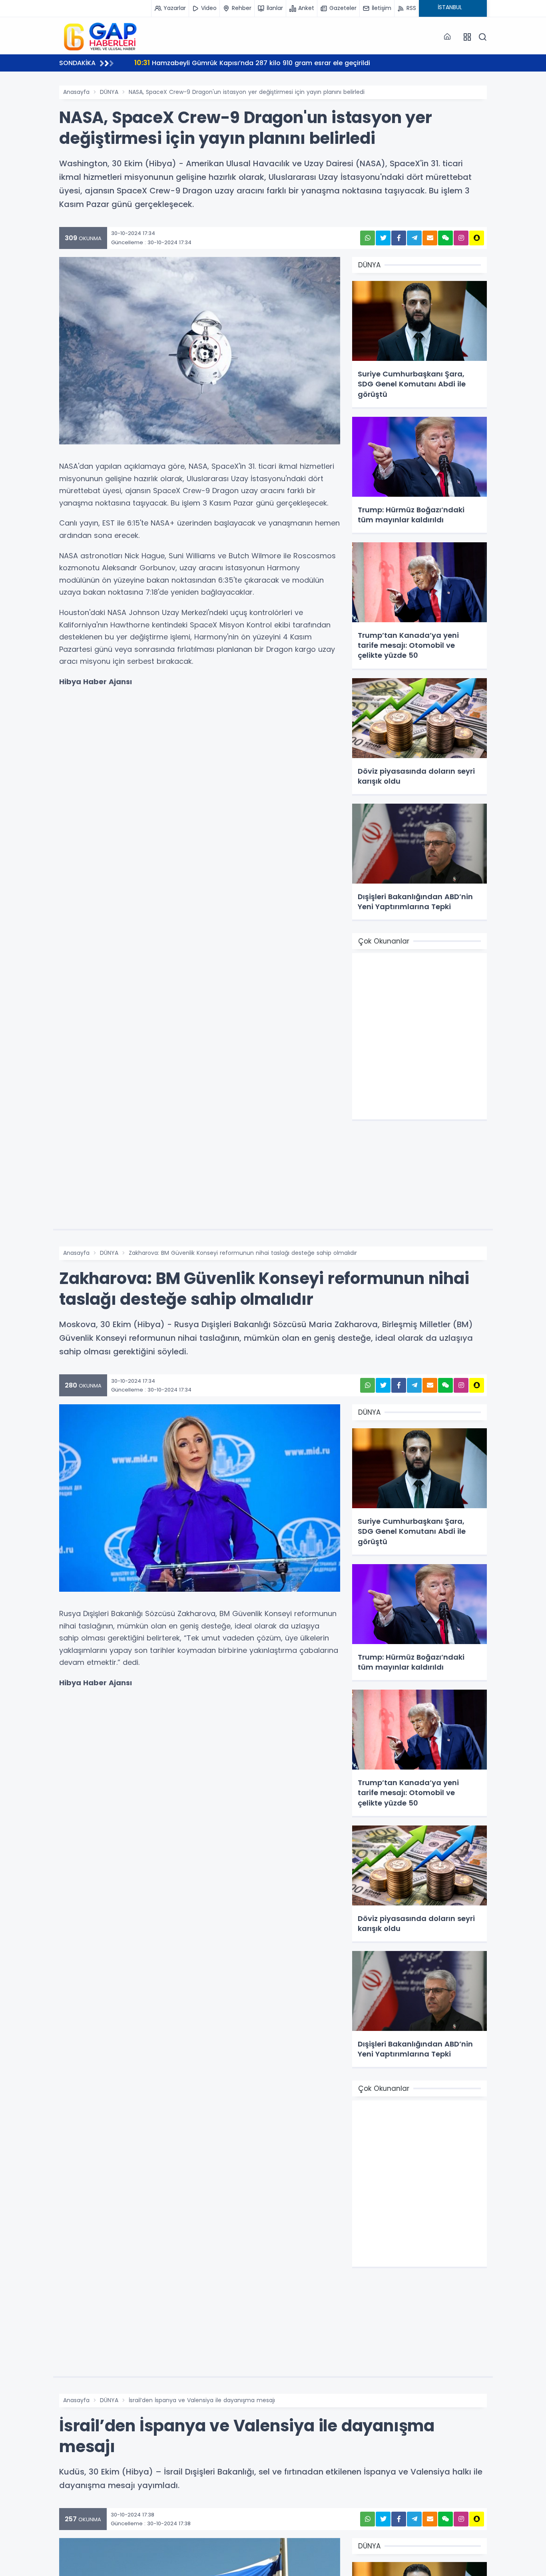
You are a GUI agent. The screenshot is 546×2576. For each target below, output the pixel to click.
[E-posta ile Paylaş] (430, 238)
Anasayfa (76, 92)
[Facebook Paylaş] (399, 238)
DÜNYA (109, 92)
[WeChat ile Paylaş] (445, 238)
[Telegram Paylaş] (414, 238)
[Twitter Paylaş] (383, 238)
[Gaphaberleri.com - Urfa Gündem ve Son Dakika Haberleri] (99, 36)
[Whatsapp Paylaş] (368, 238)
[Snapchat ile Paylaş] (477, 238)
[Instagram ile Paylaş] (461, 238)
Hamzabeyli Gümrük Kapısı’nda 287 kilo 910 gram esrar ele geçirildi (252, 63)
